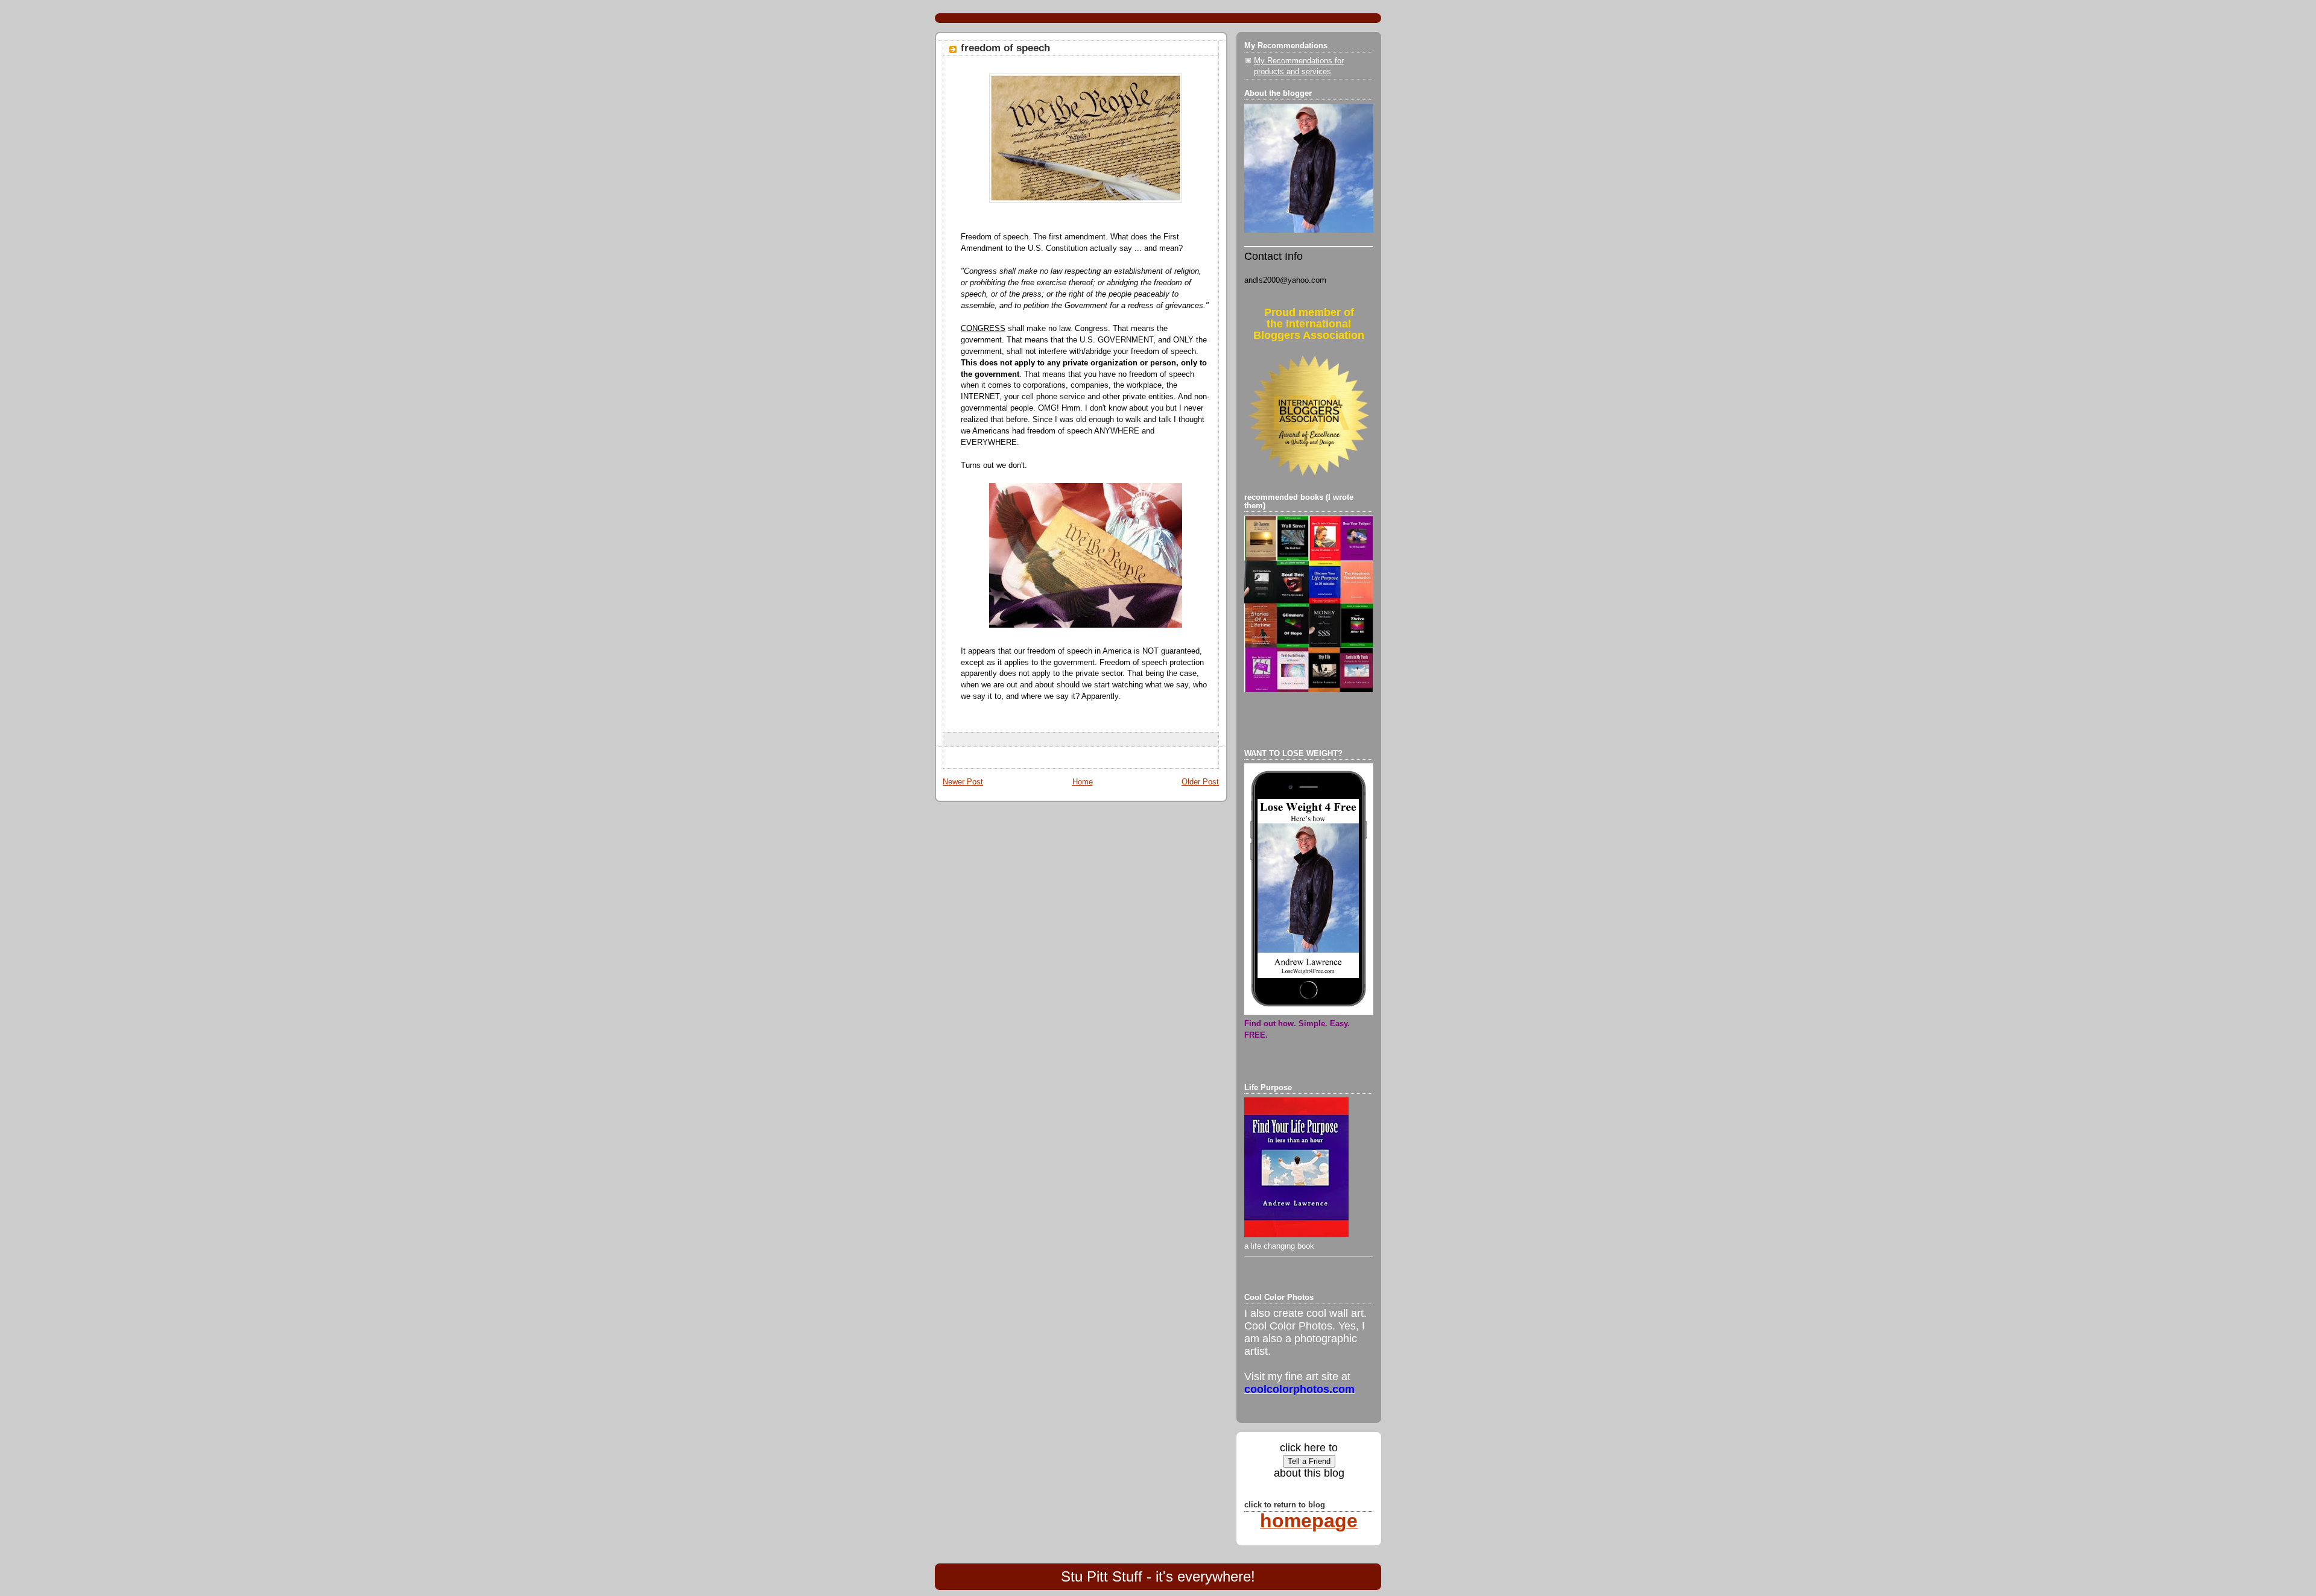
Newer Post (963, 782)
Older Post (1200, 782)
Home (1083, 782)
